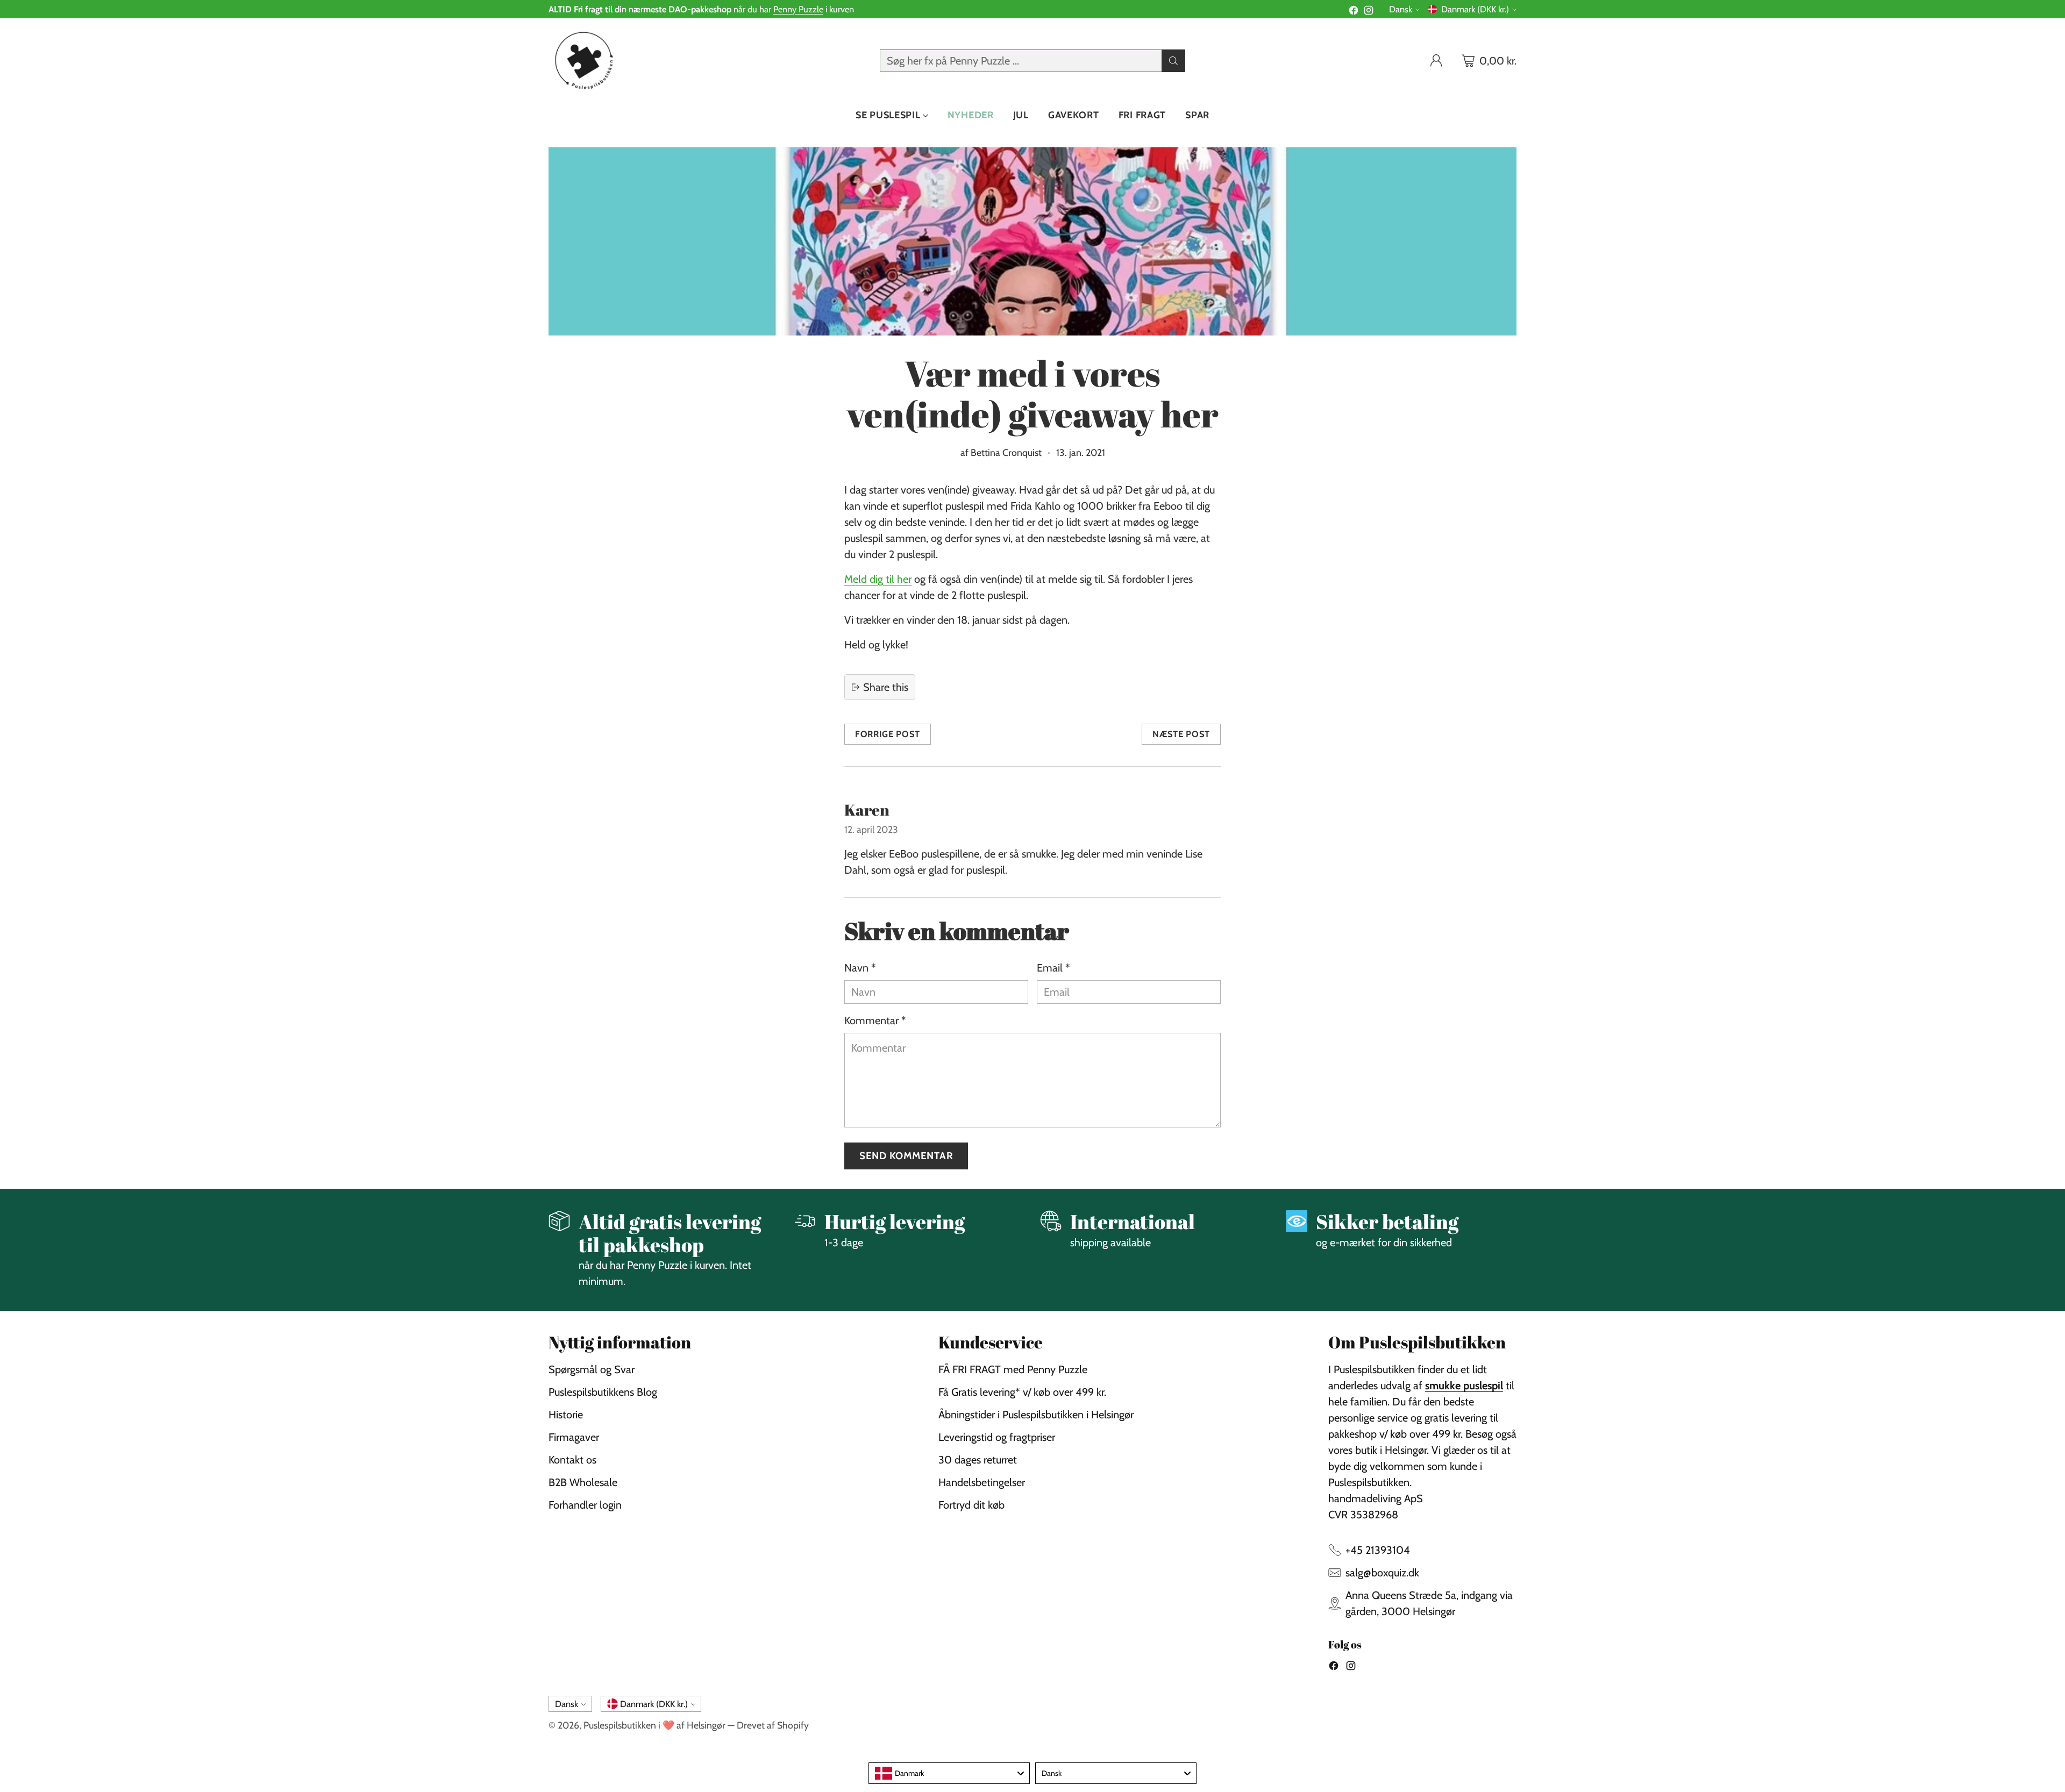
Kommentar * (875, 1020)
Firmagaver (574, 1437)
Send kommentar (906, 1156)
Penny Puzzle (798, 9)
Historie (566, 1415)
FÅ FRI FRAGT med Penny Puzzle (1013, 1369)
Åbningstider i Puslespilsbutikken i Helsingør (1036, 1415)
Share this (886, 687)
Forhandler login (585, 1505)
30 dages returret (978, 1460)
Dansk (1401, 9)
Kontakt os (572, 1460)
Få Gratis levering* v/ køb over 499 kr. (1022, 1392)
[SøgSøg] (1173, 61)
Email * (1053, 968)
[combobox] (949, 1773)
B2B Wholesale (583, 1482)
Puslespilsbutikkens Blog (603, 1392)
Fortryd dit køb (971, 1505)
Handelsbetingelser (982, 1482)
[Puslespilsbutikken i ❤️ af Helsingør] (582, 60)
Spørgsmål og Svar (592, 1369)
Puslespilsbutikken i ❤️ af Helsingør (654, 1725)
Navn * (860, 968)
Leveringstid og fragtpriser (997, 1437)
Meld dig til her (878, 579)
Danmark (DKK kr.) (1475, 9)
